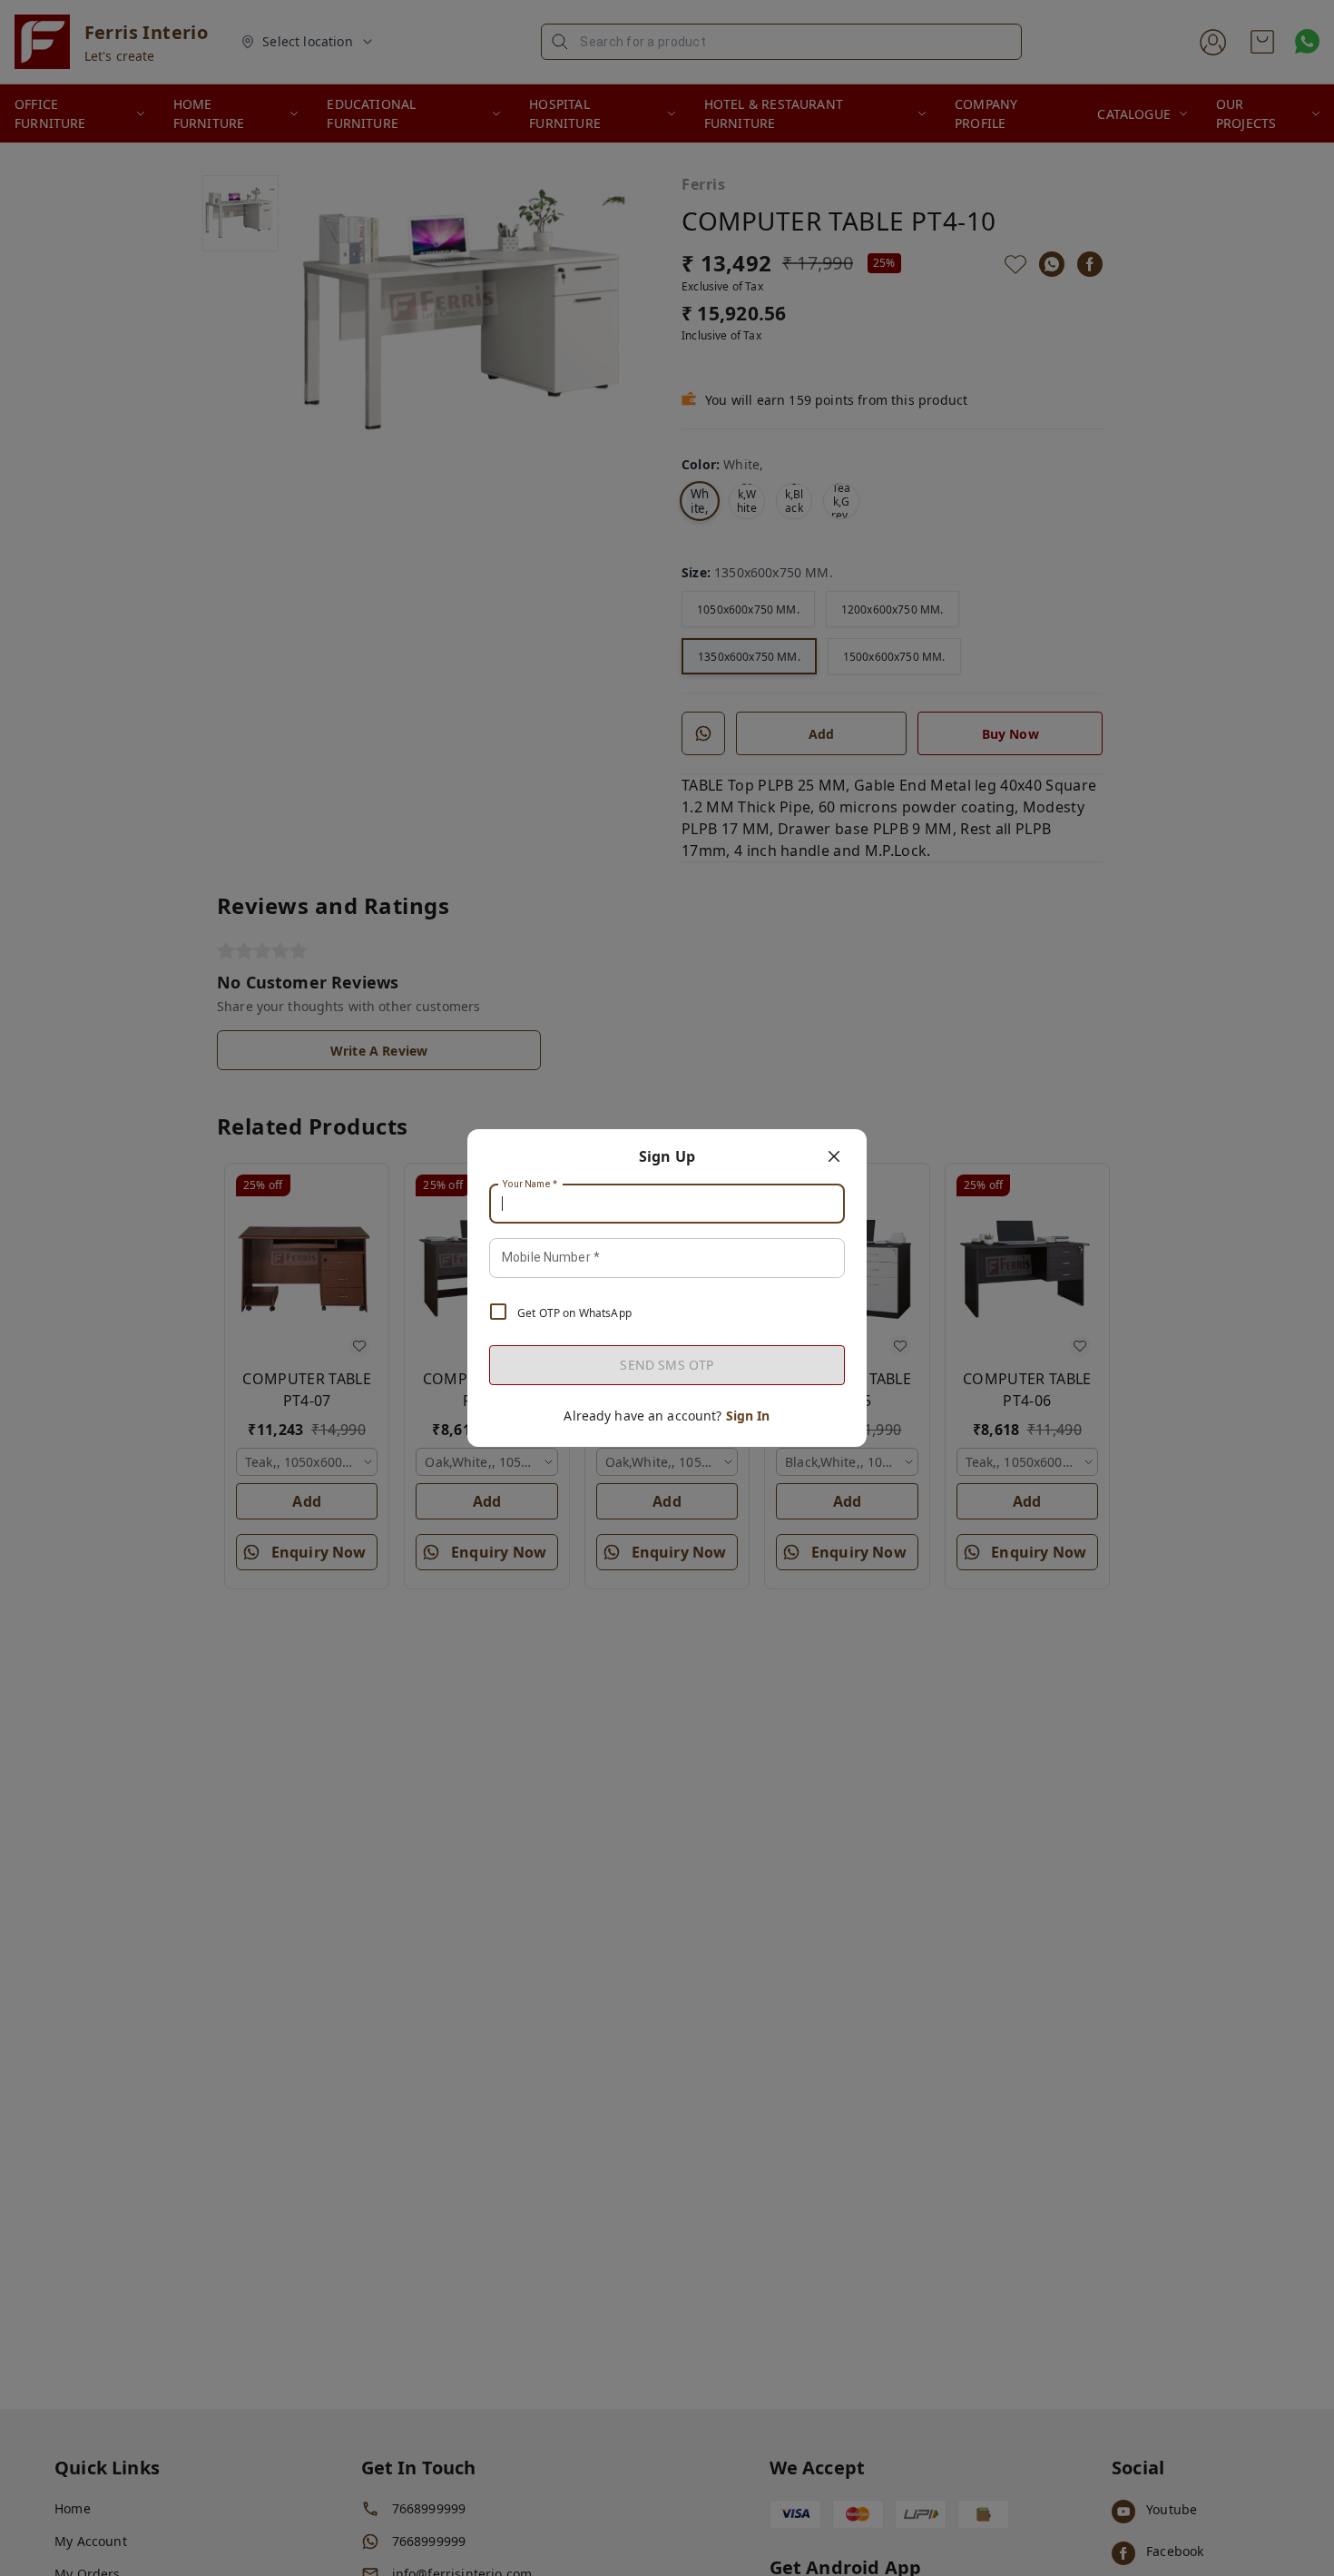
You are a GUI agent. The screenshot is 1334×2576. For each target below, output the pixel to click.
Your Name (530, 1185)
